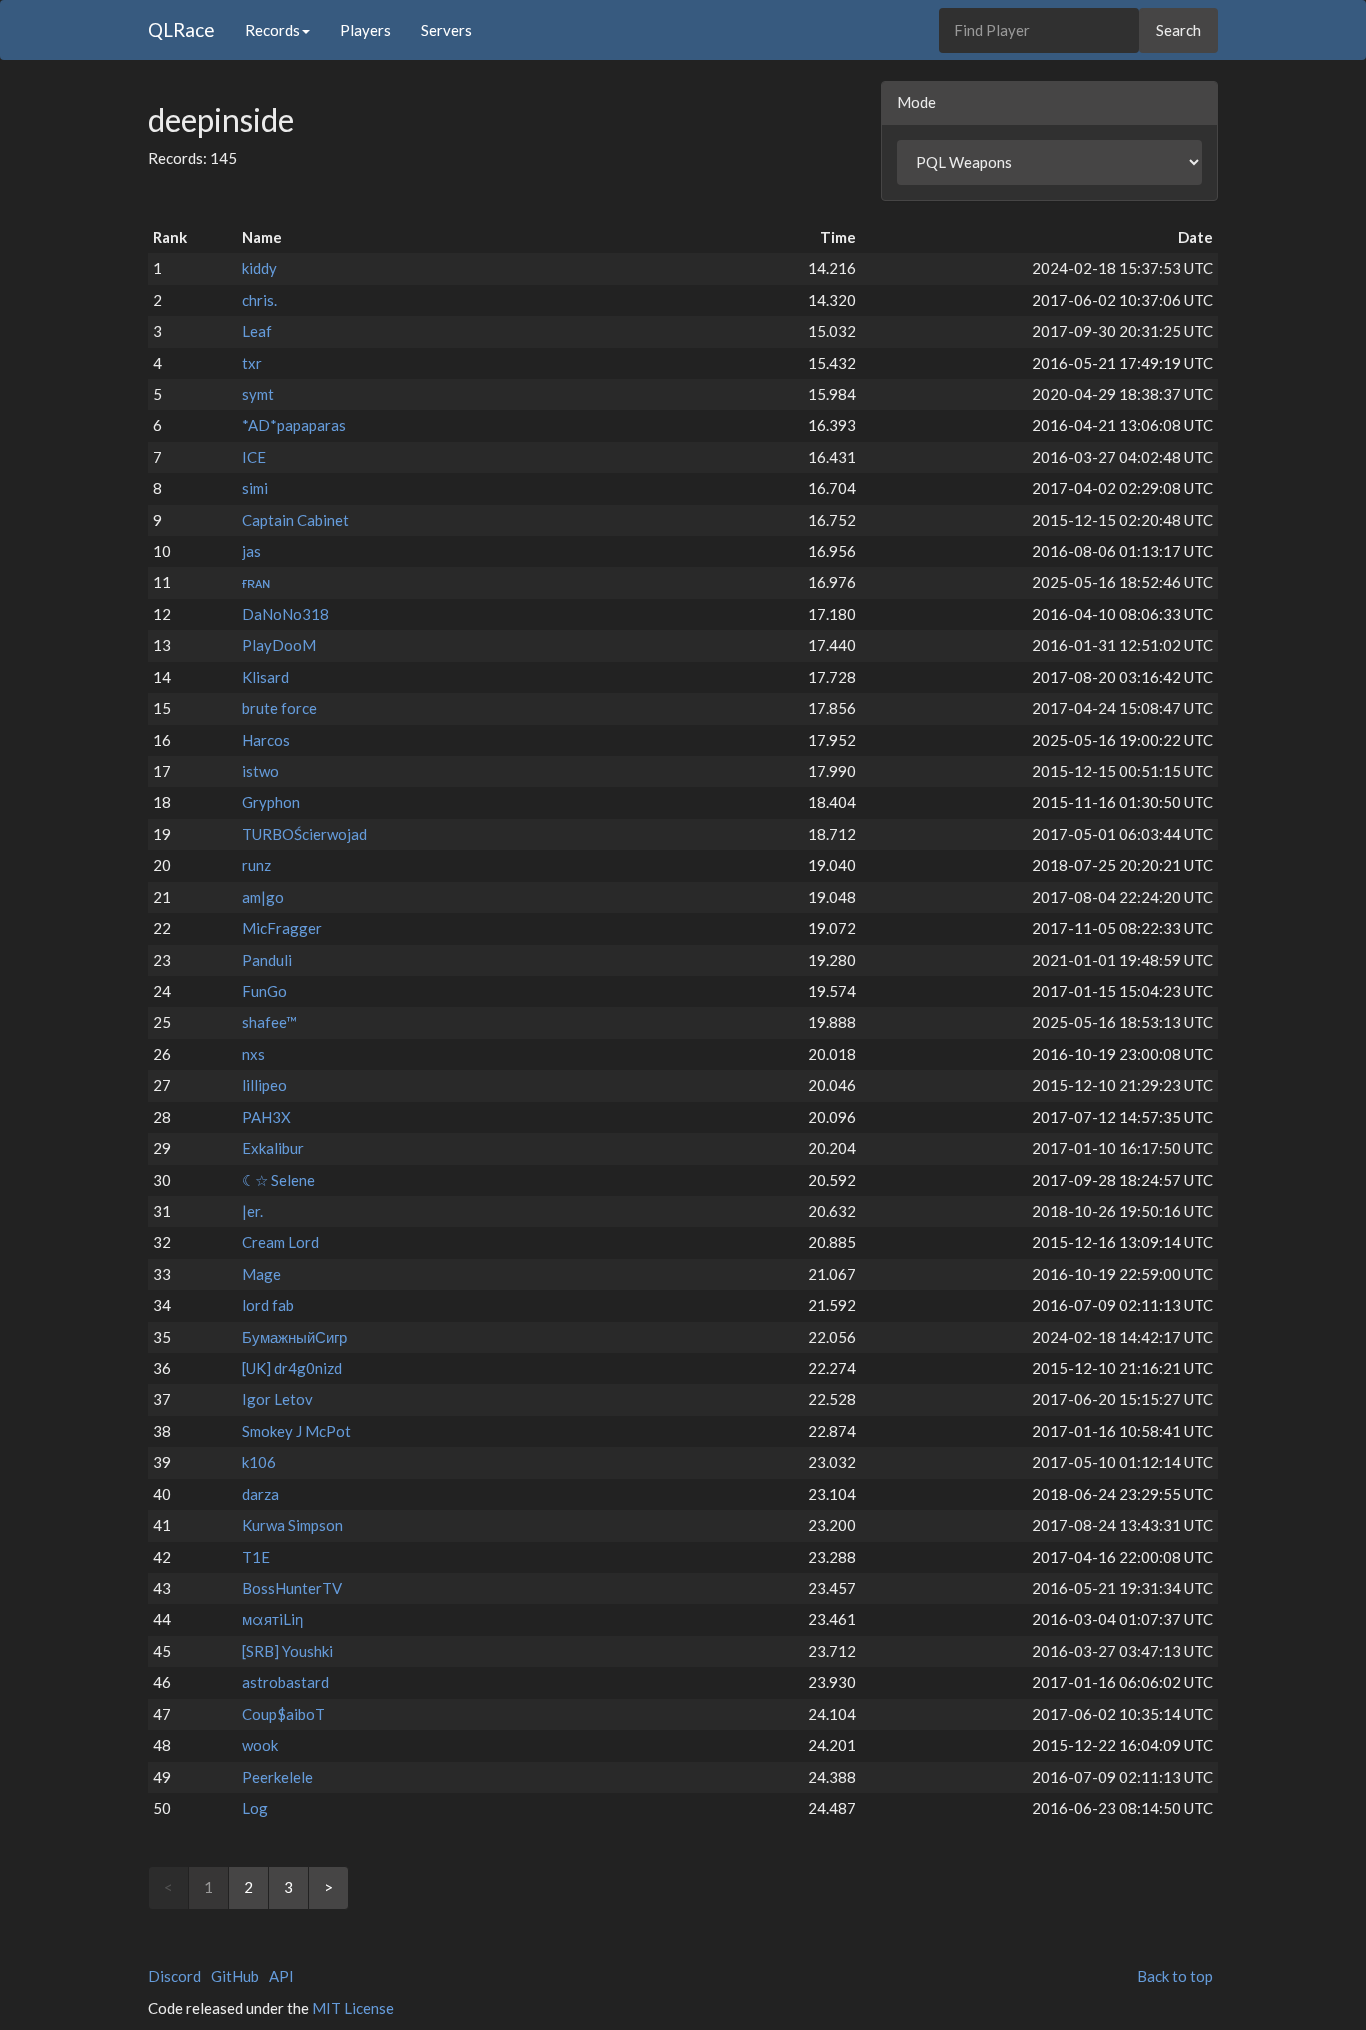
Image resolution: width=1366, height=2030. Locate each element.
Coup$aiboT (283, 1714)
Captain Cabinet (295, 520)
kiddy (259, 268)
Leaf (257, 331)
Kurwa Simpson (292, 1525)
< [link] (168, 1887)
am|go (263, 897)
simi (255, 488)
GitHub (235, 1976)
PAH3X (266, 1117)
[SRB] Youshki (287, 1651)
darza (260, 1494)
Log (255, 1808)
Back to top (1175, 1976)
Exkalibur (273, 1148)
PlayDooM (279, 645)
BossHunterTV (292, 1588)
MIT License (353, 2008)
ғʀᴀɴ (256, 582)
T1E (256, 1557)
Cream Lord (280, 1242)
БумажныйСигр (294, 1337)
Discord (174, 1976)
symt (258, 394)
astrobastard (285, 1682)
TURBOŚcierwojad (304, 834)
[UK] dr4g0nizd (292, 1368)
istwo (260, 771)
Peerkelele (277, 1777)
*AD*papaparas (294, 425)
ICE (254, 457)
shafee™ (269, 1022)
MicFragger (282, 928)
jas (251, 551)
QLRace (181, 29)
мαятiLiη (272, 1619)
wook (260, 1745)
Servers (446, 30)
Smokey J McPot (296, 1431)
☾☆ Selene (278, 1180)
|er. (252, 1211)
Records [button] (272, 30)
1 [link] (208, 1887)
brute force (279, 708)
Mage (261, 1274)
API (281, 1976)
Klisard (265, 677)
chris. (259, 300)
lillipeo (264, 1085)
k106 (259, 1462)
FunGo (264, 991)
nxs (253, 1054)
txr (252, 363)
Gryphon (271, 802)
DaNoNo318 (285, 614)
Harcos (266, 740)
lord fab (268, 1305)
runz (256, 865)
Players (365, 30)
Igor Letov (277, 1399)
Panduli (267, 960)
